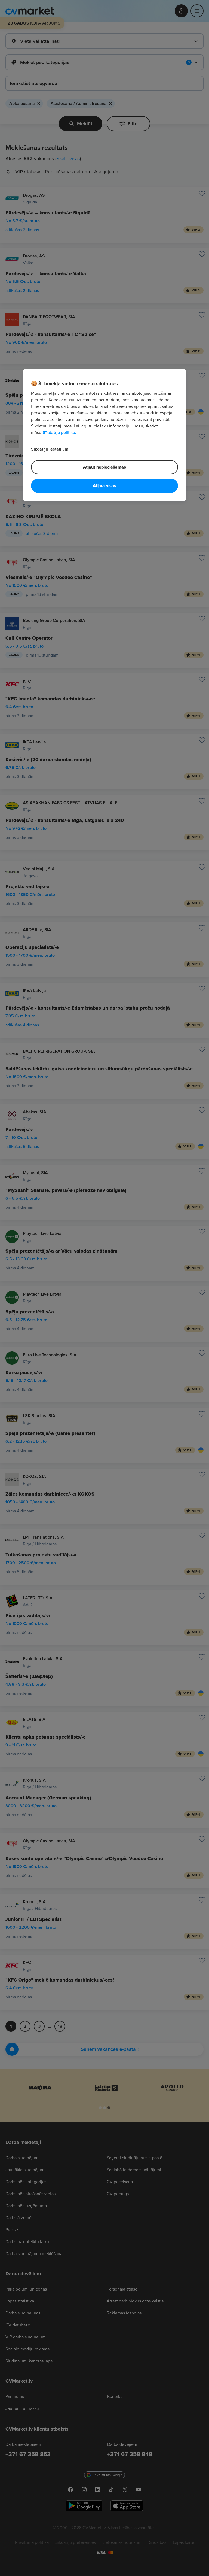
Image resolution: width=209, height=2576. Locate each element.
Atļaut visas (104, 486)
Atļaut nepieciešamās (104, 467)
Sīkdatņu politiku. (59, 432)
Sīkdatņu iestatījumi (50, 449)
